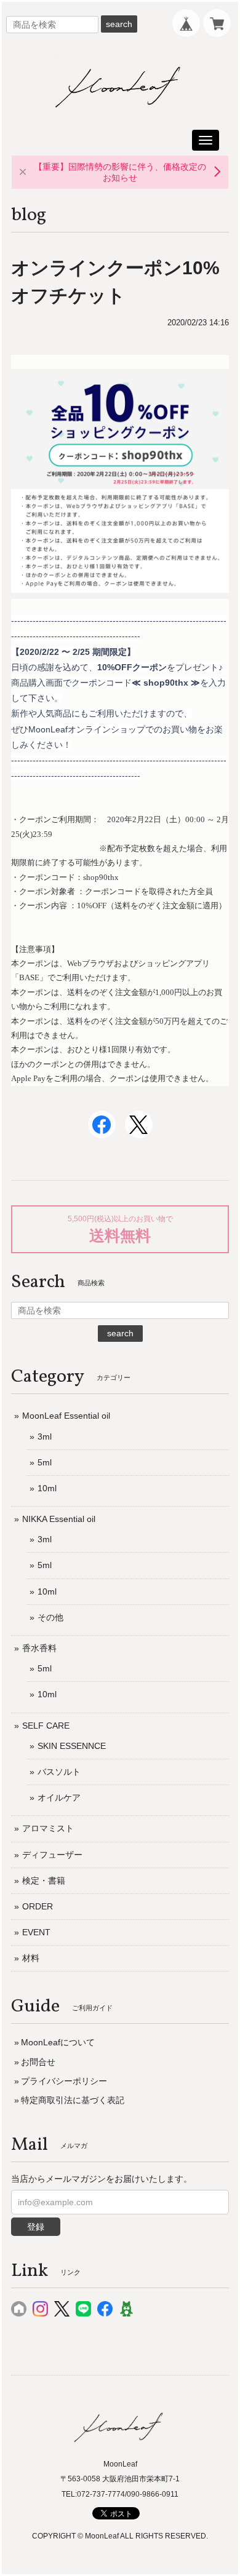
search (119, 24)
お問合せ (38, 2062)
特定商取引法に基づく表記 (73, 2100)
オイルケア (59, 1797)
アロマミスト (48, 1828)
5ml (45, 1462)
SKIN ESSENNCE (72, 1746)
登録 (36, 2227)
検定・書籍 (44, 1880)
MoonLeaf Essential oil (66, 1416)
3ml (45, 1437)
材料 (31, 1958)
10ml (47, 1488)
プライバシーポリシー (64, 2081)
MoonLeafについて (58, 2042)
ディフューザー (52, 1855)
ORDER (38, 1906)
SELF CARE (46, 1726)
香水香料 (39, 1648)
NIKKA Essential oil (59, 1519)
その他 (50, 1617)
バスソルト (59, 1772)
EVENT (36, 1932)
